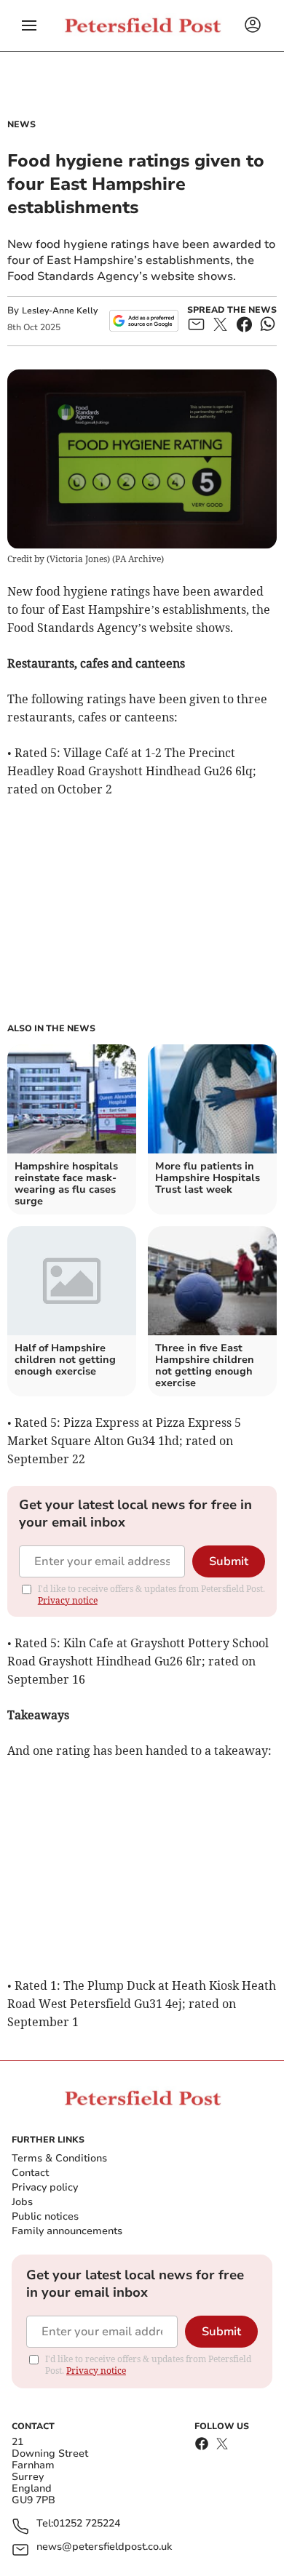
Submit (229, 1561)
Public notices (45, 2216)
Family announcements (67, 2231)
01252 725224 (87, 2524)
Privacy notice (68, 1600)
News (21, 124)
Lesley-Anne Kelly (60, 311)
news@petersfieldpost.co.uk (104, 2547)
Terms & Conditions (59, 2158)
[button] (29, 25)
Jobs (22, 2202)
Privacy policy (45, 2187)
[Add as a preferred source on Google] (144, 321)
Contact (30, 2173)
